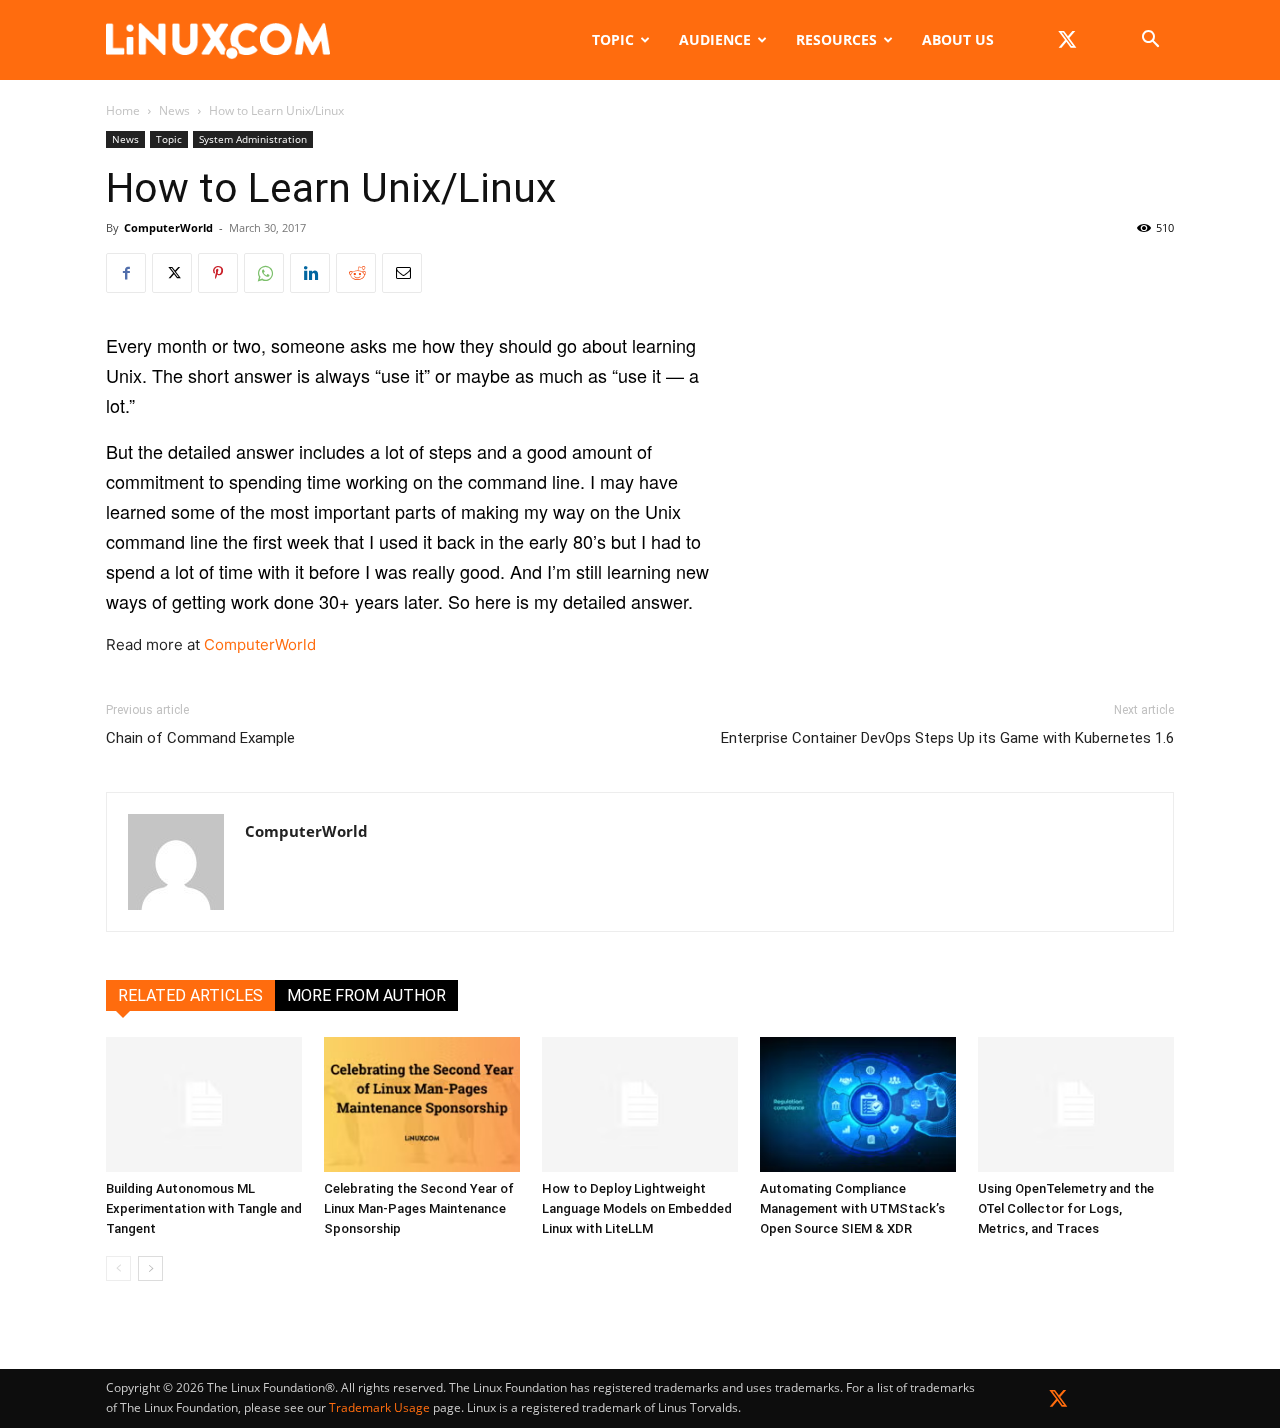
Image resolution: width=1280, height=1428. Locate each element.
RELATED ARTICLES (190, 995)
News (174, 110)
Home (123, 110)
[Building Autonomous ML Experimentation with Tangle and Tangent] (204, 1104)
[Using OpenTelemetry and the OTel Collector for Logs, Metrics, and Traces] (1076, 1104)
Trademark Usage (379, 1407)
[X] (1067, 40)
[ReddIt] (356, 273)
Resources (836, 39)
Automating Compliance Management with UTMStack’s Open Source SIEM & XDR (852, 1208)
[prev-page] (118, 1268)
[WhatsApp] (264, 273)
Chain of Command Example (200, 738)
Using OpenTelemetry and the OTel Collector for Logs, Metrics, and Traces (1066, 1208)
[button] (1150, 41)
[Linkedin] (310, 273)
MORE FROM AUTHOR (366, 995)
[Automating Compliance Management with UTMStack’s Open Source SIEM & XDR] (858, 1104)
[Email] (402, 273)
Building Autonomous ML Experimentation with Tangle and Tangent (204, 1208)
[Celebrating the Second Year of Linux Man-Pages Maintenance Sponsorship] (422, 1104)
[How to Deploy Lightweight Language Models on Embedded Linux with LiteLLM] (640, 1104)
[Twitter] (1058, 1402)
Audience (715, 39)
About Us (958, 39)
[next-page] (150, 1268)
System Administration (253, 139)
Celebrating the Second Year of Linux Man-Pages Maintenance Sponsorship (419, 1208)
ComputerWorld (168, 227)
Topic (613, 39)
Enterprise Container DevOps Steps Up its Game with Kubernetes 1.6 (947, 738)
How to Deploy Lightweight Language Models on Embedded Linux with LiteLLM (637, 1208)
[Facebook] (126, 273)
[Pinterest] (218, 273)
